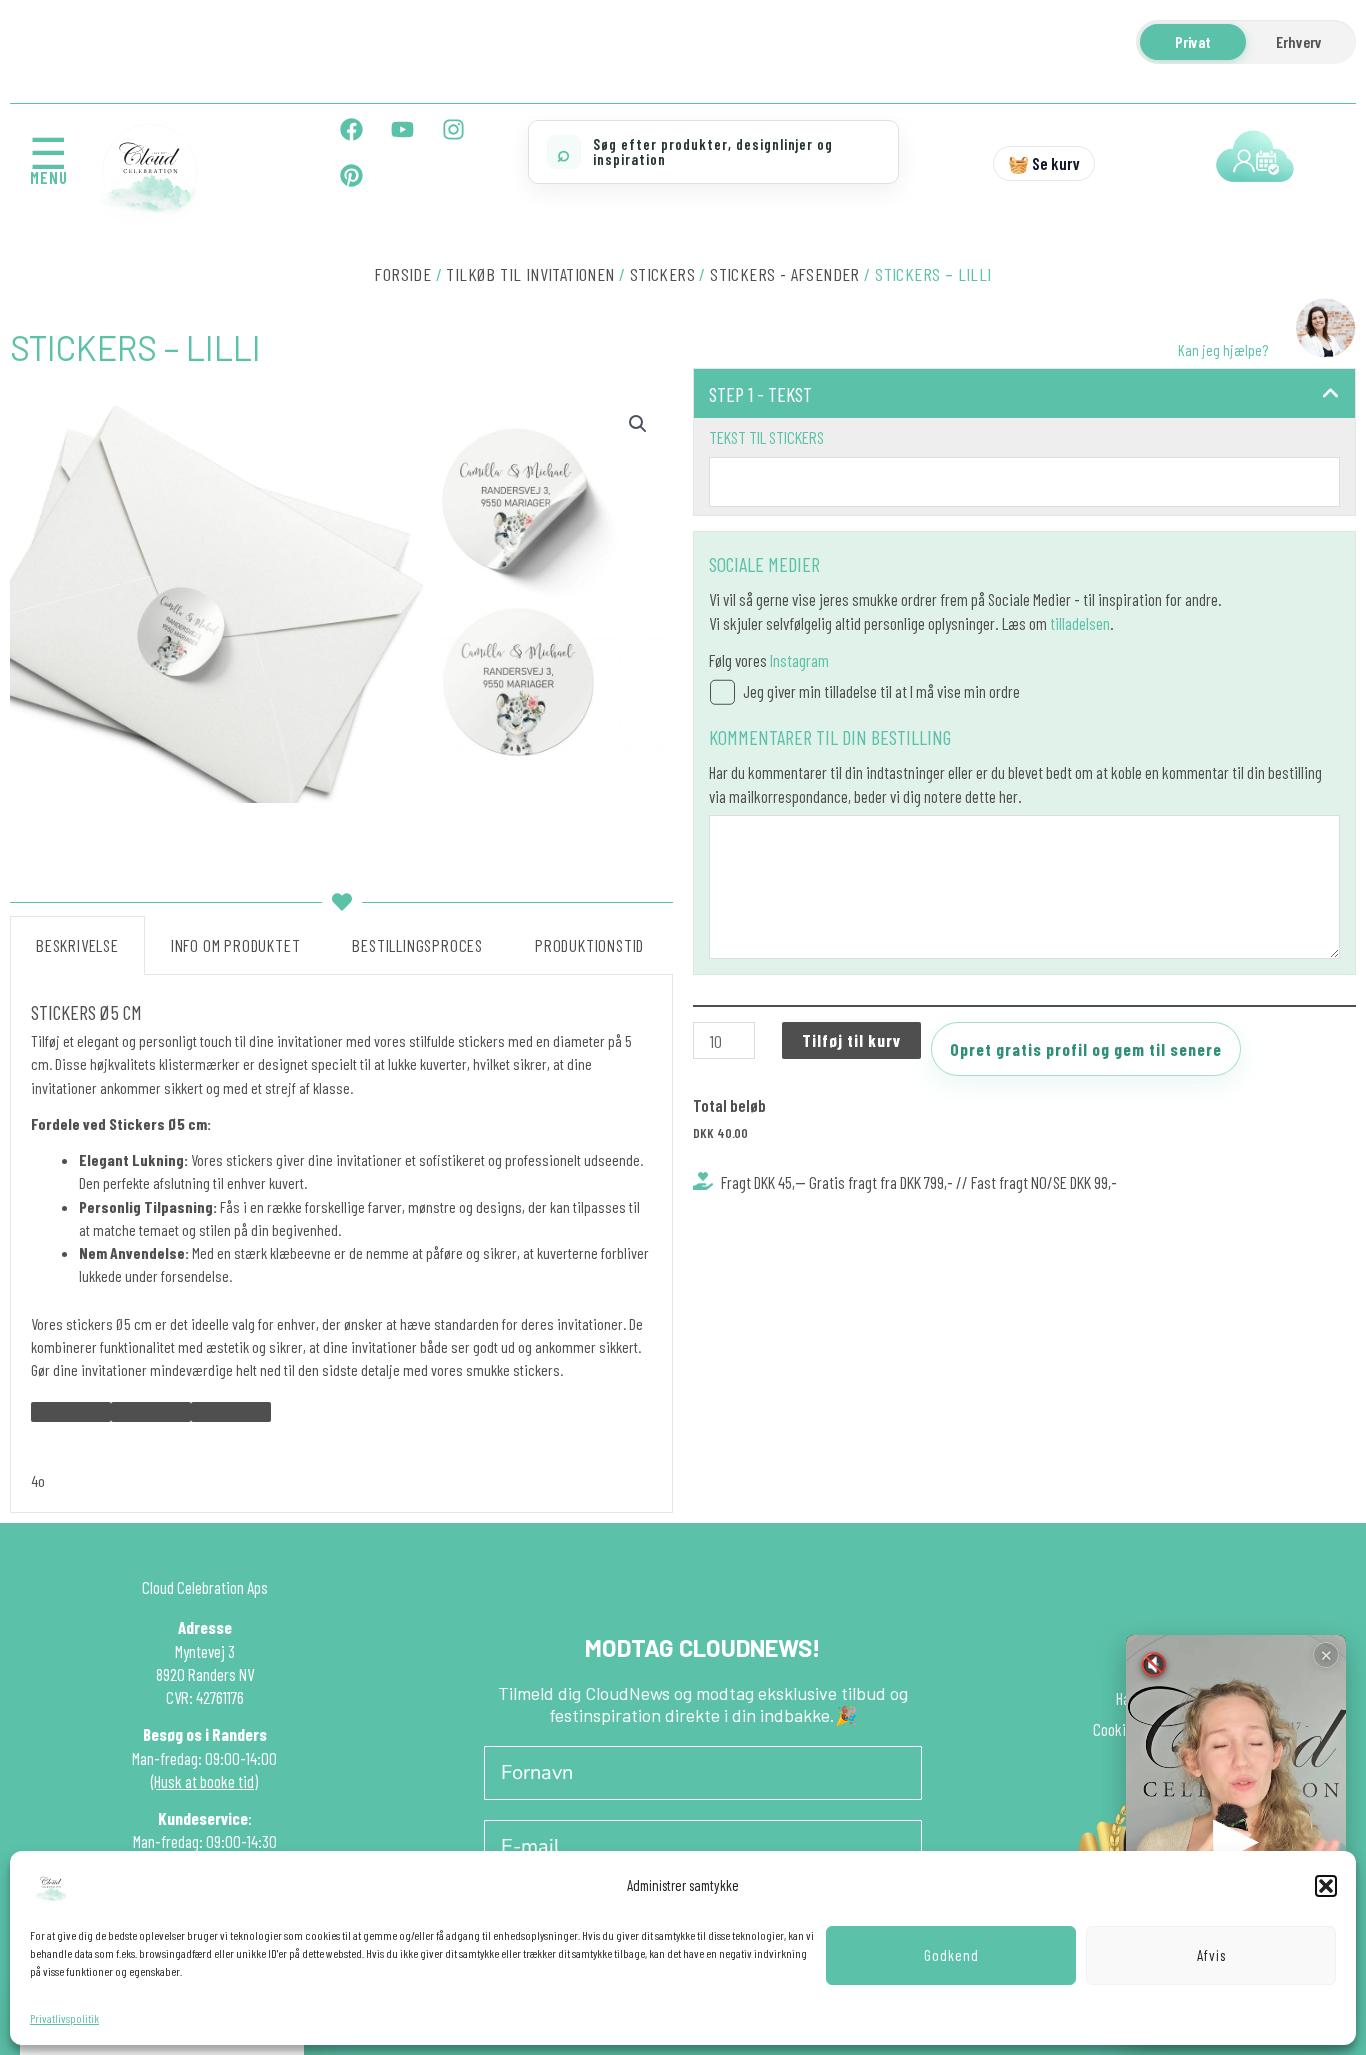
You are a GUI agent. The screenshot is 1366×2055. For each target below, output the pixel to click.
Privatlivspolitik (64, 2018)
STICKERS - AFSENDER (785, 274)
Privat (1193, 41)
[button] (1326, 1886)
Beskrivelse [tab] (77, 945)
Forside (402, 274)
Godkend (951, 1955)
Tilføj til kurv (851, 1040)
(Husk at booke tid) (204, 1781)
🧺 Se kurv (1044, 163)
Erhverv (1299, 41)
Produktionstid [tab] (589, 945)
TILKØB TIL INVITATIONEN (530, 274)
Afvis (1211, 1955)
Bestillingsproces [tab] (417, 945)
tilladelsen (1080, 623)
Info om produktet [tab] (236, 945)
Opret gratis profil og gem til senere (1086, 1049)
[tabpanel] (341, 1244)
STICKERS (662, 274)
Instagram (799, 660)
